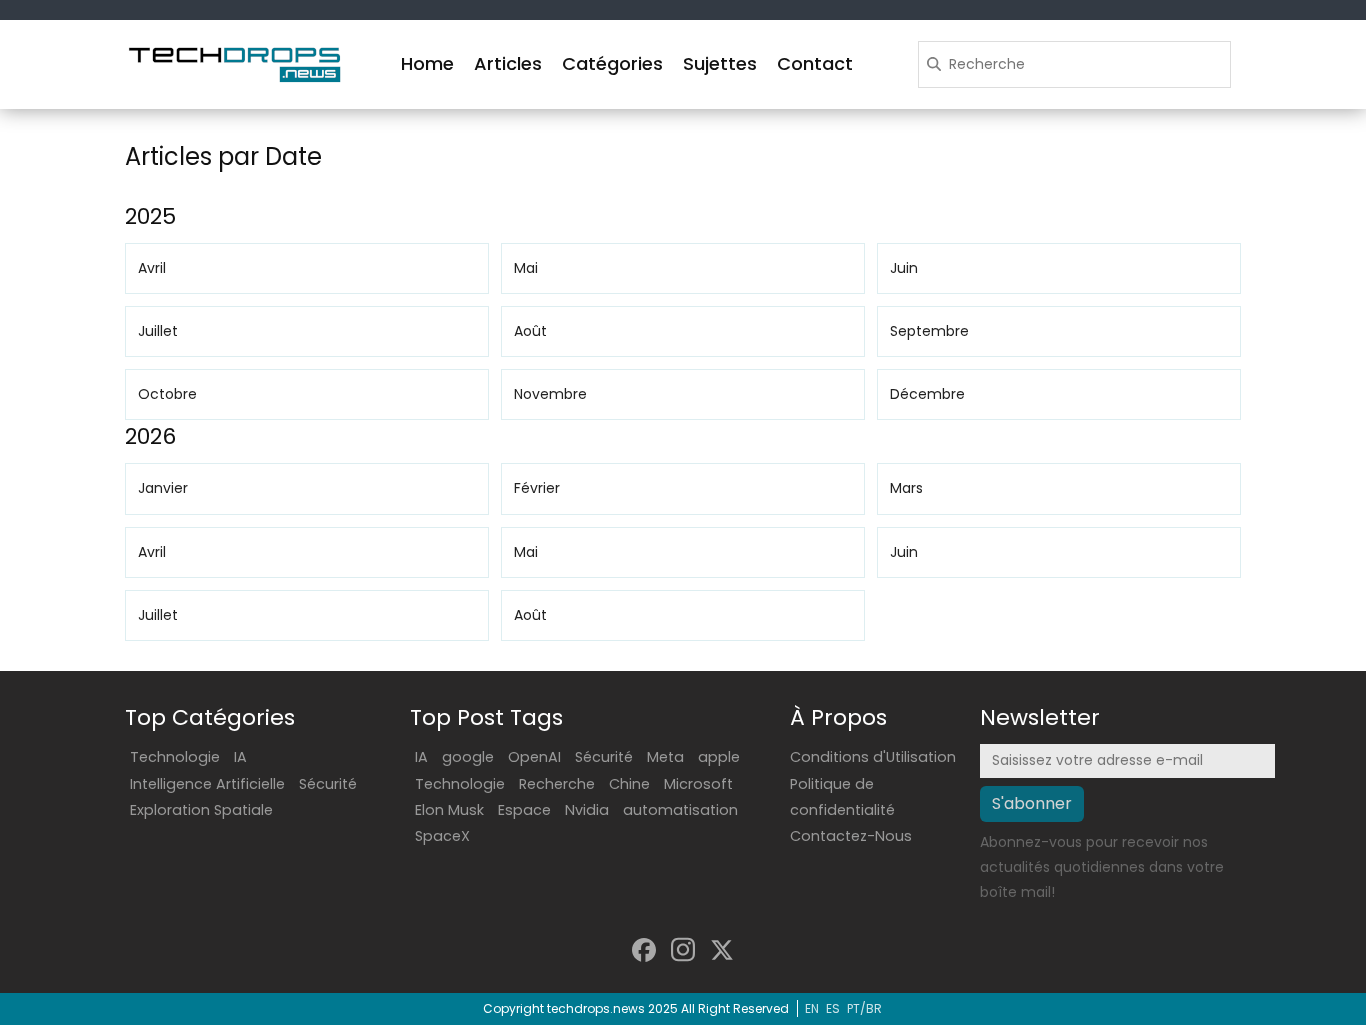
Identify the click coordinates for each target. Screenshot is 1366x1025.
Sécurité (328, 784)
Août (530, 331)
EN (812, 1008)
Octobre (167, 394)
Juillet (158, 331)
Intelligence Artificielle (207, 784)
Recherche (557, 784)
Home (427, 63)
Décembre (927, 394)
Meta (665, 757)
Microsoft (698, 784)
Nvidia (587, 810)
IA (240, 757)
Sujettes (720, 63)
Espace (524, 810)
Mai (526, 268)
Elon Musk (449, 810)
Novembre (550, 394)
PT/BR (864, 1008)
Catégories (612, 63)
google (468, 757)
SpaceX (442, 836)
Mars (906, 488)
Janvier (163, 488)
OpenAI (534, 757)
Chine (629, 784)
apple (719, 757)
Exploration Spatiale (201, 810)
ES (833, 1008)
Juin (904, 268)
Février (537, 488)
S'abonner (1032, 803)
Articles (508, 63)
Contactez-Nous (851, 836)
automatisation (680, 810)
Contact (815, 63)
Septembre (929, 331)
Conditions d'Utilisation (873, 757)
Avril (152, 268)
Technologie (175, 757)
